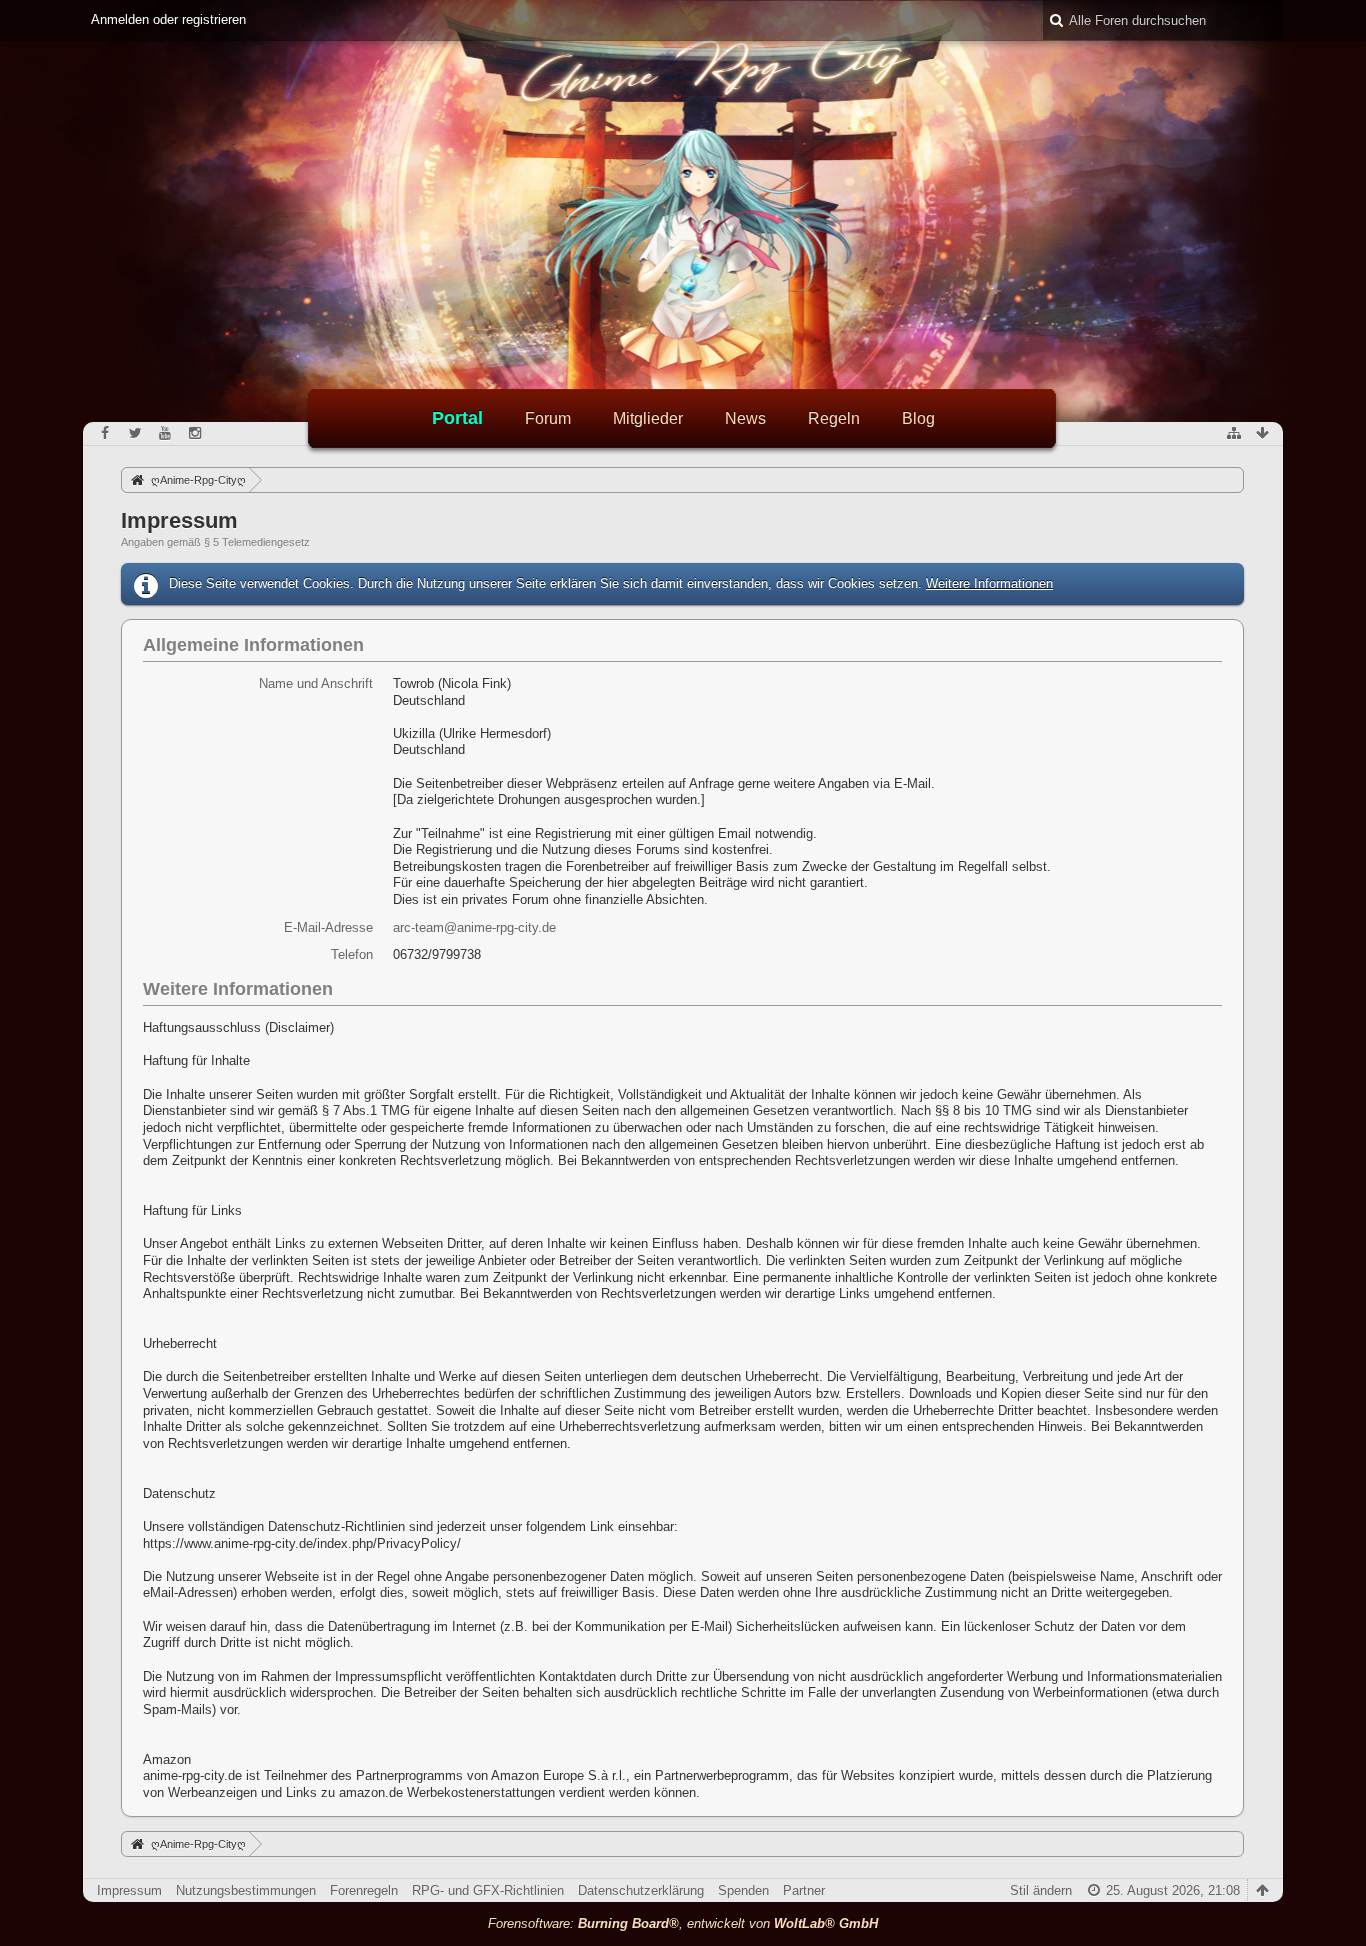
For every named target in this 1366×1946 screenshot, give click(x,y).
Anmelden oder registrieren (168, 19)
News (745, 418)
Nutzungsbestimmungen (246, 1890)
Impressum (129, 1890)
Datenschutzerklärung (641, 1890)
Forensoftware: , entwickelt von (683, 1923)
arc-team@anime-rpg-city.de (474, 927)
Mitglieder (648, 418)
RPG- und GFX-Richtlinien (488, 1890)
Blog (918, 418)
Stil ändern (1041, 1890)
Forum (548, 418)
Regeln (834, 418)
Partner (804, 1890)
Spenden (743, 1890)
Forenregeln (364, 1890)
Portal (457, 418)
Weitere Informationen (989, 583)
